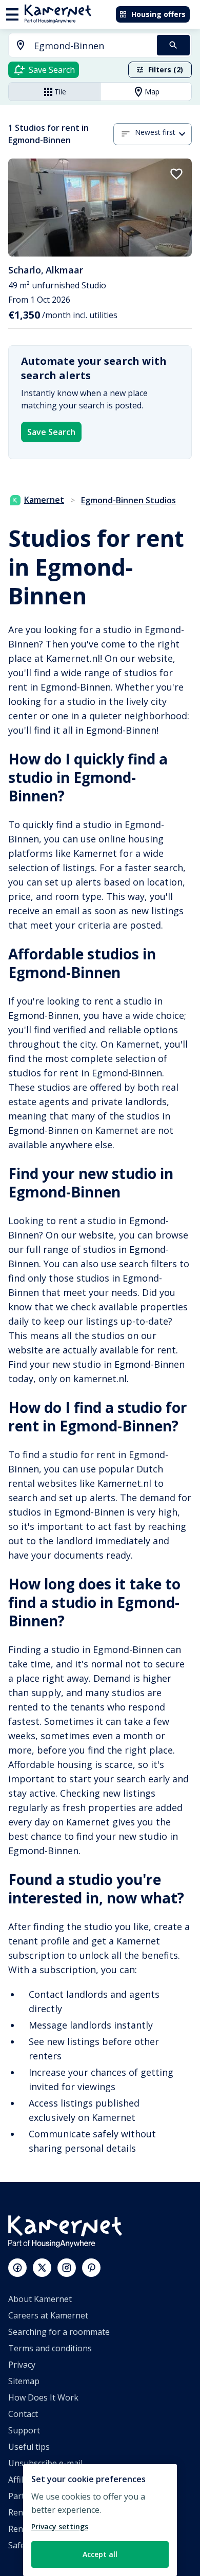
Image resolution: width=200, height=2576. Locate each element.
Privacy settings (60, 2526)
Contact (23, 2414)
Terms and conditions (50, 2348)
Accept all (100, 2554)
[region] (100, 2520)
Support (24, 2430)
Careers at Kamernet (48, 2315)
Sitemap (24, 2381)
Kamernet (44, 500)
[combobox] (77, 46)
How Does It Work (43, 2397)
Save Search (51, 432)
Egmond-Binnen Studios (128, 500)
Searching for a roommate (59, 2332)
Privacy (22, 2365)
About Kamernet (40, 2299)
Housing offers (158, 14)
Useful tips (29, 2447)
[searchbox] (92, 46)
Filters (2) (166, 70)
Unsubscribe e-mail (45, 2463)
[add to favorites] (176, 174)
